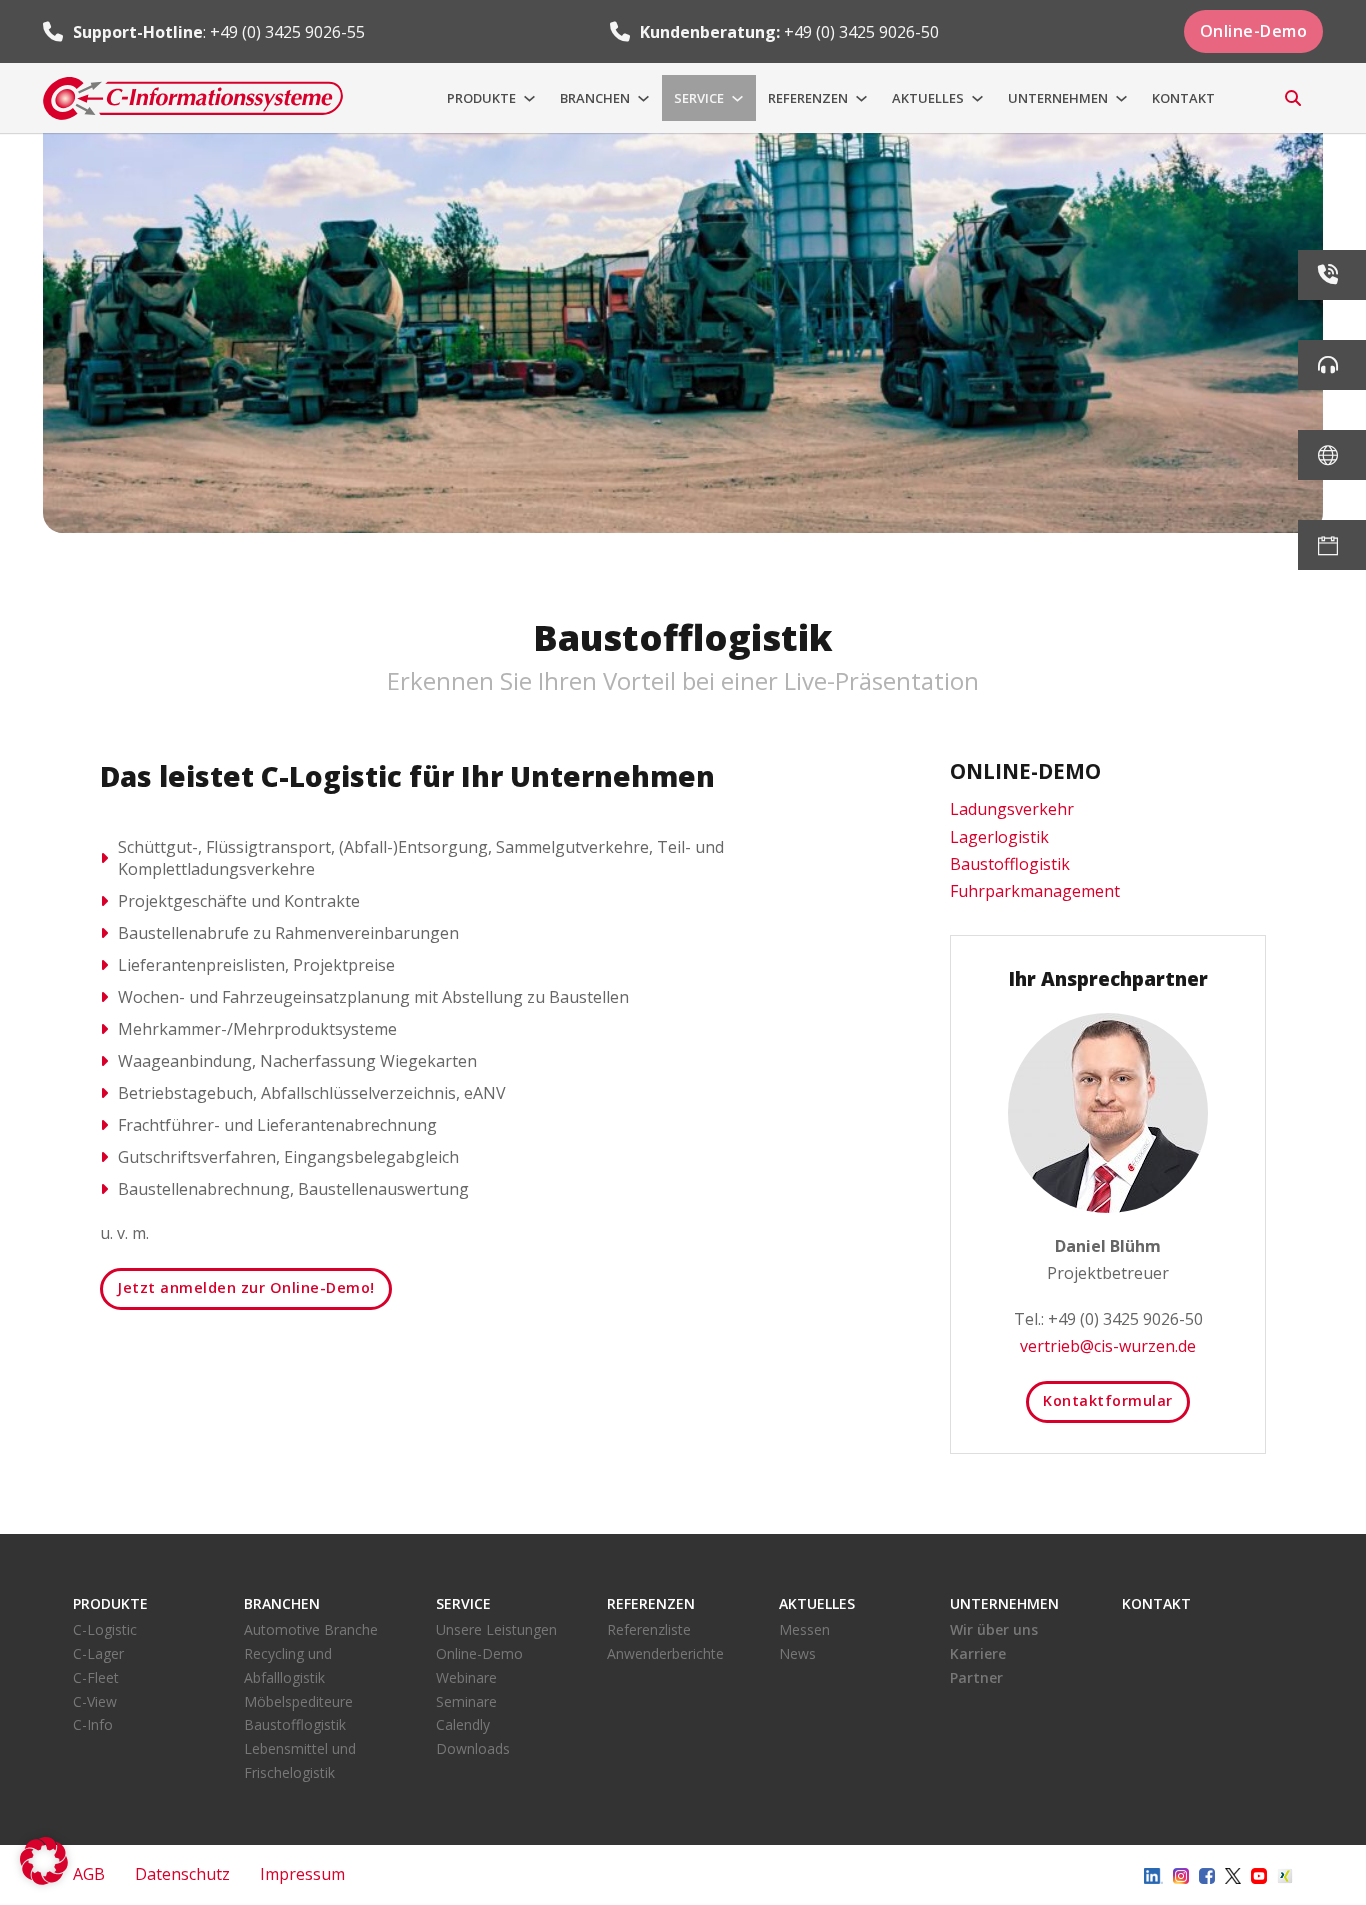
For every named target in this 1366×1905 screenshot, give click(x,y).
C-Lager (98, 1653)
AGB (89, 1874)
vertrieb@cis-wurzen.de (1108, 1346)
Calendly (463, 1724)
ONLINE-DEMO (1025, 771)
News (797, 1653)
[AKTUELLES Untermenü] (977, 98)
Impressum (302, 1874)
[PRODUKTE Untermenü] (529, 98)
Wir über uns (994, 1629)
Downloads (473, 1748)
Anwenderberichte (665, 1653)
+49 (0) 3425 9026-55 (287, 32)
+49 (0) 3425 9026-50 (861, 32)
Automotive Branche (311, 1629)
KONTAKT (1183, 98)
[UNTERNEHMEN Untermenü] (1121, 98)
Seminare (466, 1701)
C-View (95, 1701)
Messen (804, 1629)
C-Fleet (96, 1677)
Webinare (466, 1677)
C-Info (93, 1724)
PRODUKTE (481, 98)
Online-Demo (1254, 31)
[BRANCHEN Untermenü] (643, 98)
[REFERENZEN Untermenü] (861, 98)
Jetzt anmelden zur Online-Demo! (246, 1287)
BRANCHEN (595, 98)
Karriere (978, 1653)
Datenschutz (182, 1874)
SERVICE (699, 98)
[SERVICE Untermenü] (737, 98)
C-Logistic (105, 1629)
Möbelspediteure (298, 1701)
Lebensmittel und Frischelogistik (300, 1760)
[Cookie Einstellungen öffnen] (44, 1879)
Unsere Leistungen (496, 1629)
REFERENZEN (808, 98)
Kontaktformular (1108, 1400)
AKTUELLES (928, 98)
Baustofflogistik (295, 1724)
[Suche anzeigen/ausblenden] (1293, 98)
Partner (976, 1677)
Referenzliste (649, 1629)
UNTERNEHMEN (1058, 98)
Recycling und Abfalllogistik (288, 1665)
